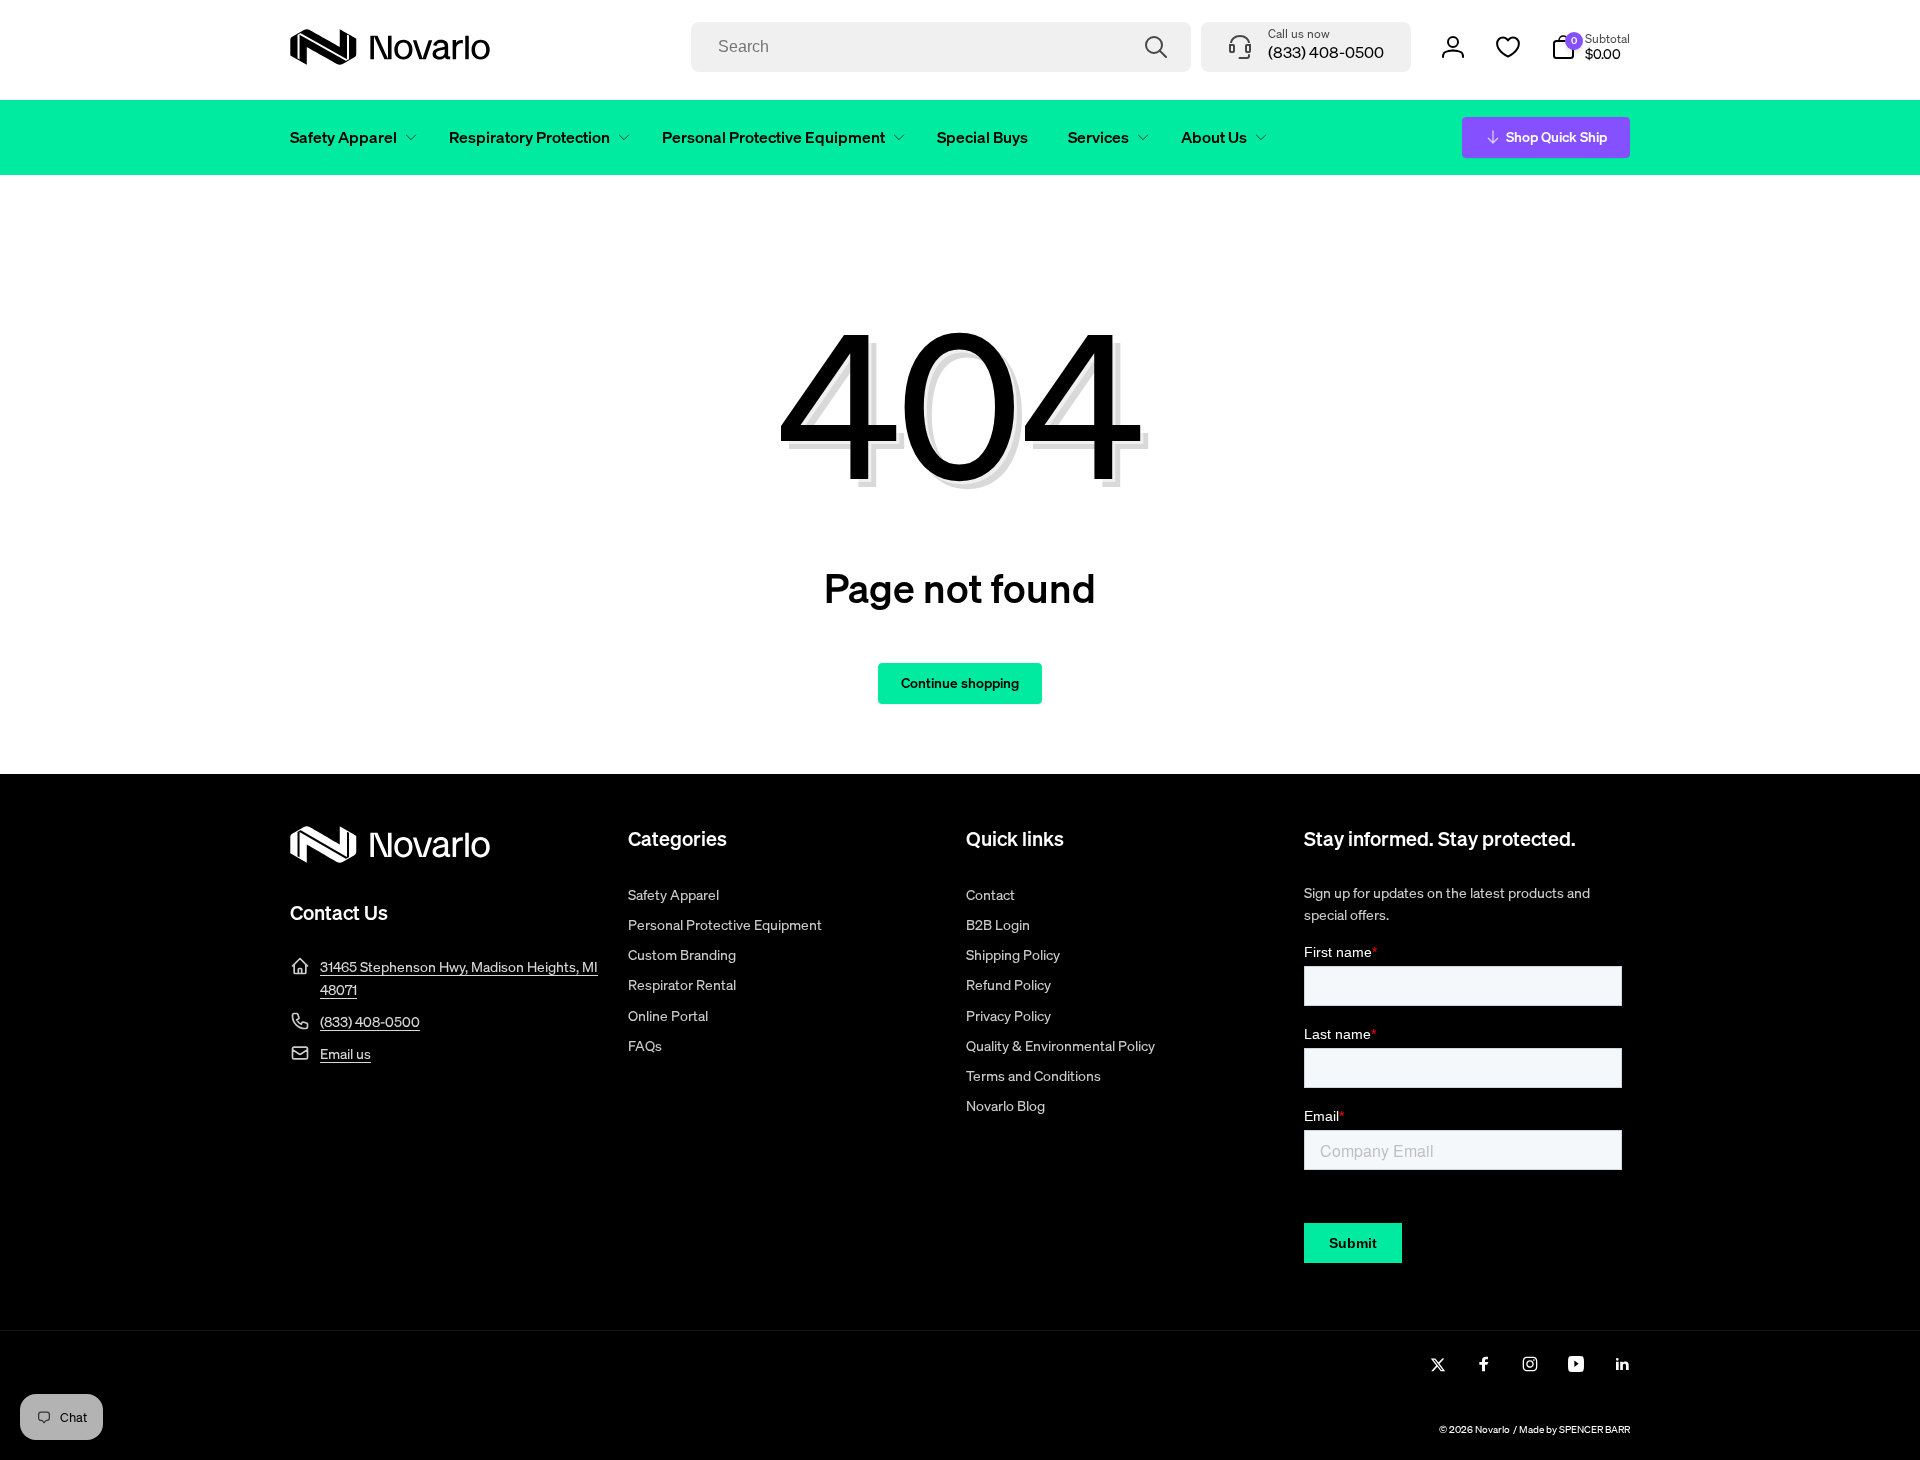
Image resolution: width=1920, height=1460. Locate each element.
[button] (349, 137)
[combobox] (941, 47)
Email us (345, 1053)
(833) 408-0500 (370, 1021)
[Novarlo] (390, 857)
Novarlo (1492, 1429)
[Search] (1156, 47)
